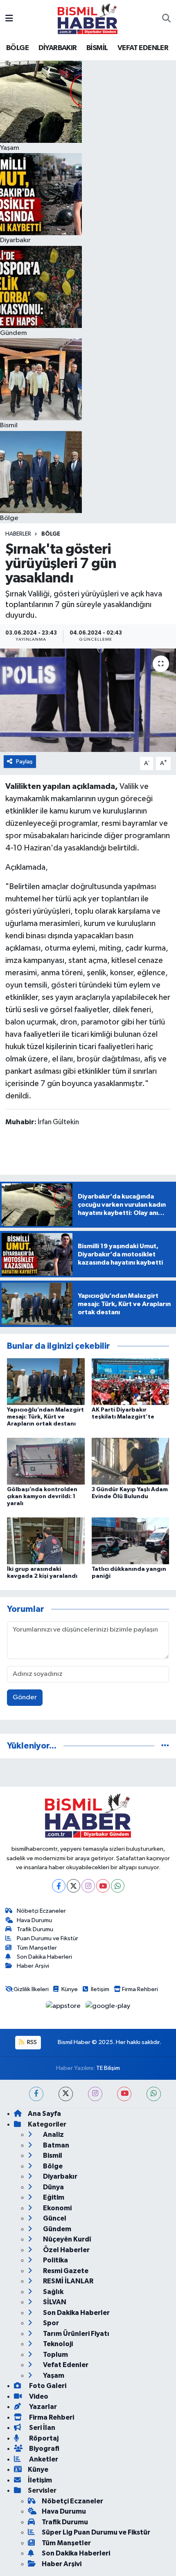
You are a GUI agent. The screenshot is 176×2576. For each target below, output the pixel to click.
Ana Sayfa (44, 2114)
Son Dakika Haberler (76, 2313)
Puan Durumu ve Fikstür (47, 1938)
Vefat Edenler (65, 2365)
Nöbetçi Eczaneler (41, 1911)
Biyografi (44, 2449)
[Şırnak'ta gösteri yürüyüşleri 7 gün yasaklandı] (88, 700)
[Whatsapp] (118, 1886)
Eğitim (53, 2197)
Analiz (53, 2135)
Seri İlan (42, 2428)
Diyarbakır (60, 2176)
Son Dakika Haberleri (44, 1957)
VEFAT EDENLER (143, 48)
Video (38, 2396)
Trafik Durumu (35, 1929)
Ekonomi (57, 2208)
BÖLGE (17, 48)
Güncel (54, 2218)
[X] (73, 1886)
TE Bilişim (108, 2068)
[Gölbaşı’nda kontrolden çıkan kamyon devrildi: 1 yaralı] (46, 1461)
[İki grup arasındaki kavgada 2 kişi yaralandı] (46, 1541)
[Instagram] (88, 1886)
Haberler (18, 534)
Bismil (52, 2155)
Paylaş (24, 762)
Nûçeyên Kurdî (67, 2239)
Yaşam (53, 2375)
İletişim (100, 1989)
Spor (50, 2323)
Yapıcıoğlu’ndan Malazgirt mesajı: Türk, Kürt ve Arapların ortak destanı (45, 1417)
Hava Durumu (34, 1920)
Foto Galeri (47, 2386)
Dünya (53, 2187)
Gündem (56, 2229)
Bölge (51, 534)
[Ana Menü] (9, 19)
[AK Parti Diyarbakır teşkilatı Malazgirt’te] (131, 1381)
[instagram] (95, 2094)
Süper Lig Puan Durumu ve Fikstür (96, 2532)
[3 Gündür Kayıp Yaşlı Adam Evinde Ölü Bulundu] (131, 1461)
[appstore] (64, 2008)
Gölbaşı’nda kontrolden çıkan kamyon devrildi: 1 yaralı (42, 1497)
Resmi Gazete (65, 2271)
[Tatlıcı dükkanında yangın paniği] (131, 1541)
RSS (31, 2042)
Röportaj (43, 2438)
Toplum (55, 2355)
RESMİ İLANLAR (68, 2281)
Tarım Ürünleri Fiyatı (76, 2334)
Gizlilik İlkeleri (31, 1989)
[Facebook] (59, 1886)
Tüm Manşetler (37, 1948)
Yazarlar (42, 2407)
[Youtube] (103, 1886)
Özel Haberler (66, 2250)
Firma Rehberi (140, 1989)
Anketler (43, 2459)
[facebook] (36, 2094)
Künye (70, 1989)
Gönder (25, 1697)
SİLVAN (54, 2302)
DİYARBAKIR (58, 48)
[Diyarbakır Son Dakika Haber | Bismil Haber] (88, 19)
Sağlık (53, 2292)
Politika (55, 2260)
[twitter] (66, 2094)
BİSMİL (97, 48)
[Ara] (166, 19)
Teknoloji (57, 2344)
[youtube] (124, 2094)
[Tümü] (165, 1746)
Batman (55, 2145)
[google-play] (108, 2008)
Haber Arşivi (33, 1966)
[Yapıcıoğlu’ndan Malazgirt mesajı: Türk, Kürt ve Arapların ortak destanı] (46, 1381)
